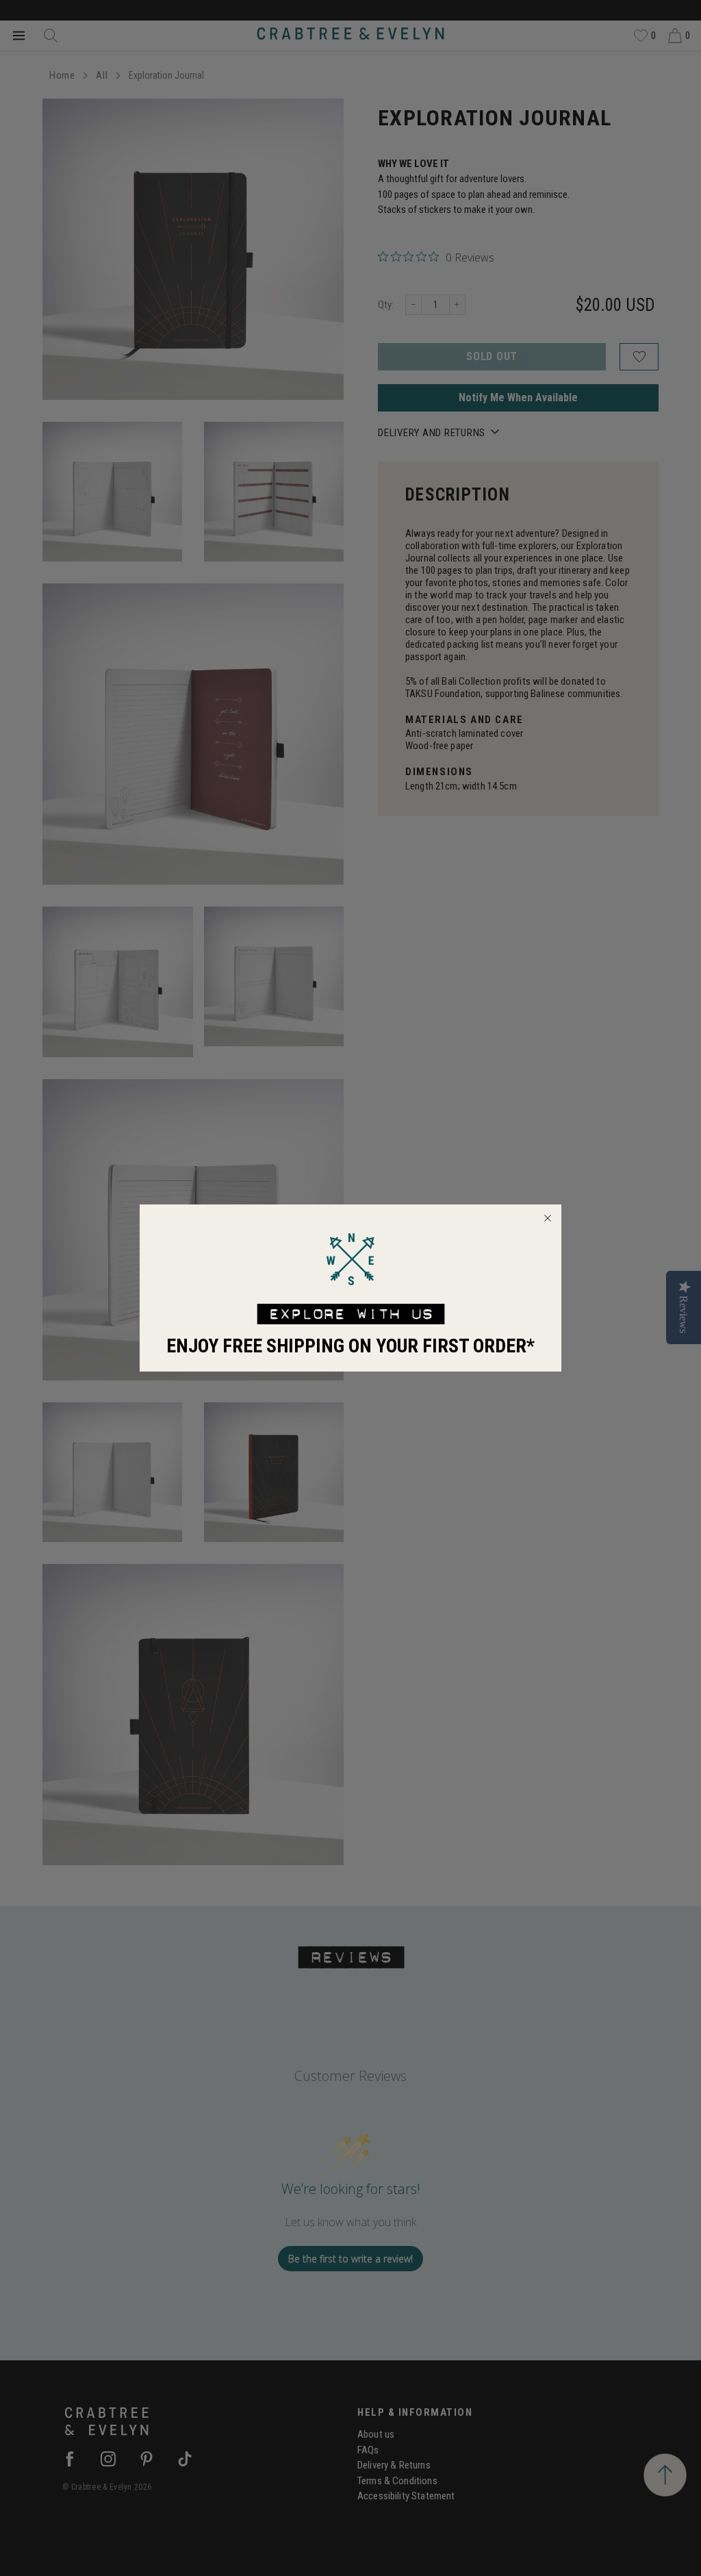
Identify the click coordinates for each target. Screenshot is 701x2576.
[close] (548, 1218)
